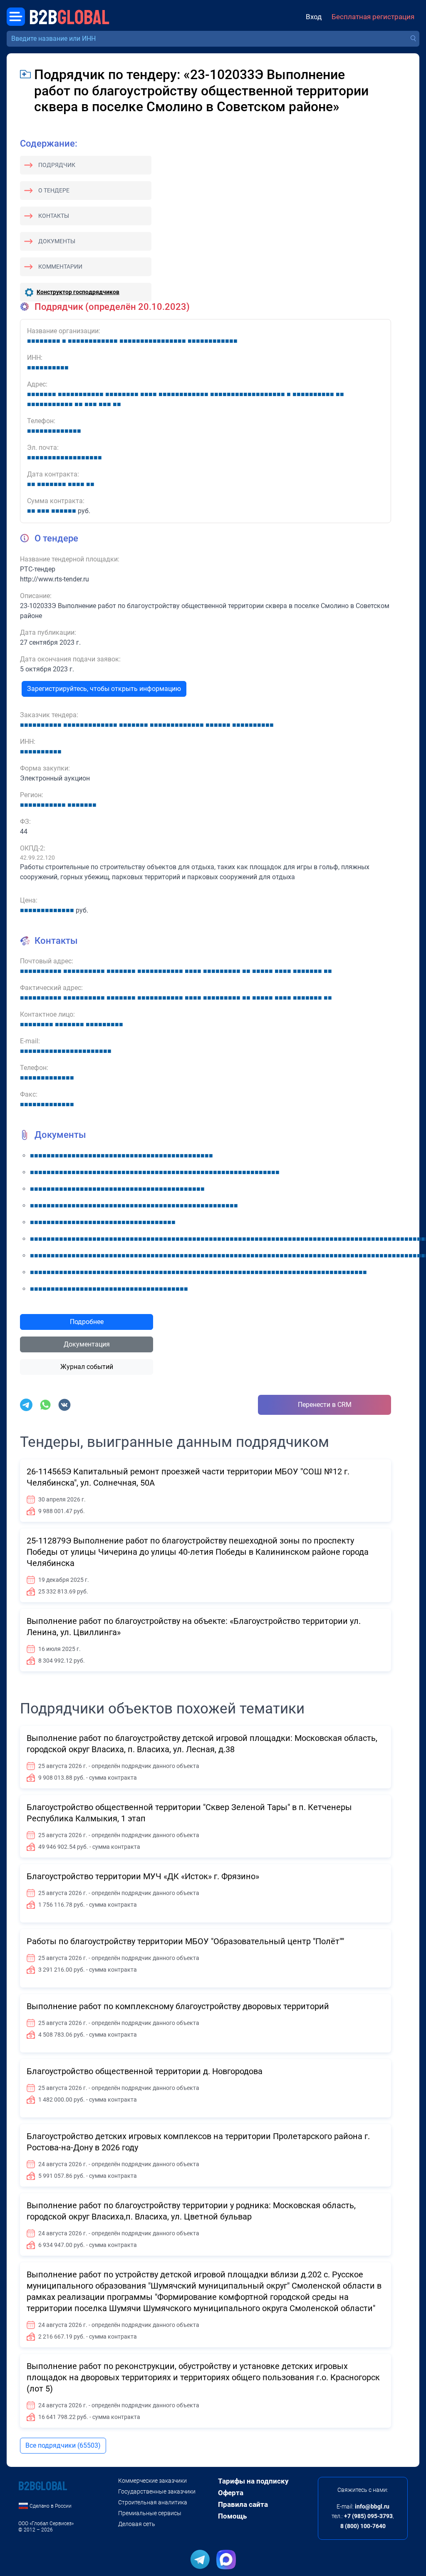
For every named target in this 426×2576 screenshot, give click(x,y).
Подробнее (87, 1322)
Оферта (231, 2493)
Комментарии (60, 267)
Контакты (54, 216)
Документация (87, 1344)
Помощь (232, 2516)
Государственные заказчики (157, 2491)
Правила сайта (243, 2504)
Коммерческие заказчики (152, 2481)
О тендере (54, 190)
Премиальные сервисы (150, 2513)
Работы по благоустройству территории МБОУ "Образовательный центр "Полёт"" (185, 1941)
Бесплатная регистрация (373, 17)
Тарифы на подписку (253, 2481)
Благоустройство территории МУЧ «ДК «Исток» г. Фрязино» (143, 1876)
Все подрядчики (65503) (63, 2445)
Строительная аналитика (153, 2502)
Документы (57, 241)
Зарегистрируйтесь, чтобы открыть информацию (104, 689)
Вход (314, 17)
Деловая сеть (137, 2524)
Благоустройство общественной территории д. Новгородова (145, 2071)
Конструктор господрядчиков (78, 292)
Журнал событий (87, 1367)
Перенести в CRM (325, 1405)
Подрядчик (57, 165)
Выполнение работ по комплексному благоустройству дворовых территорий (178, 2006)
